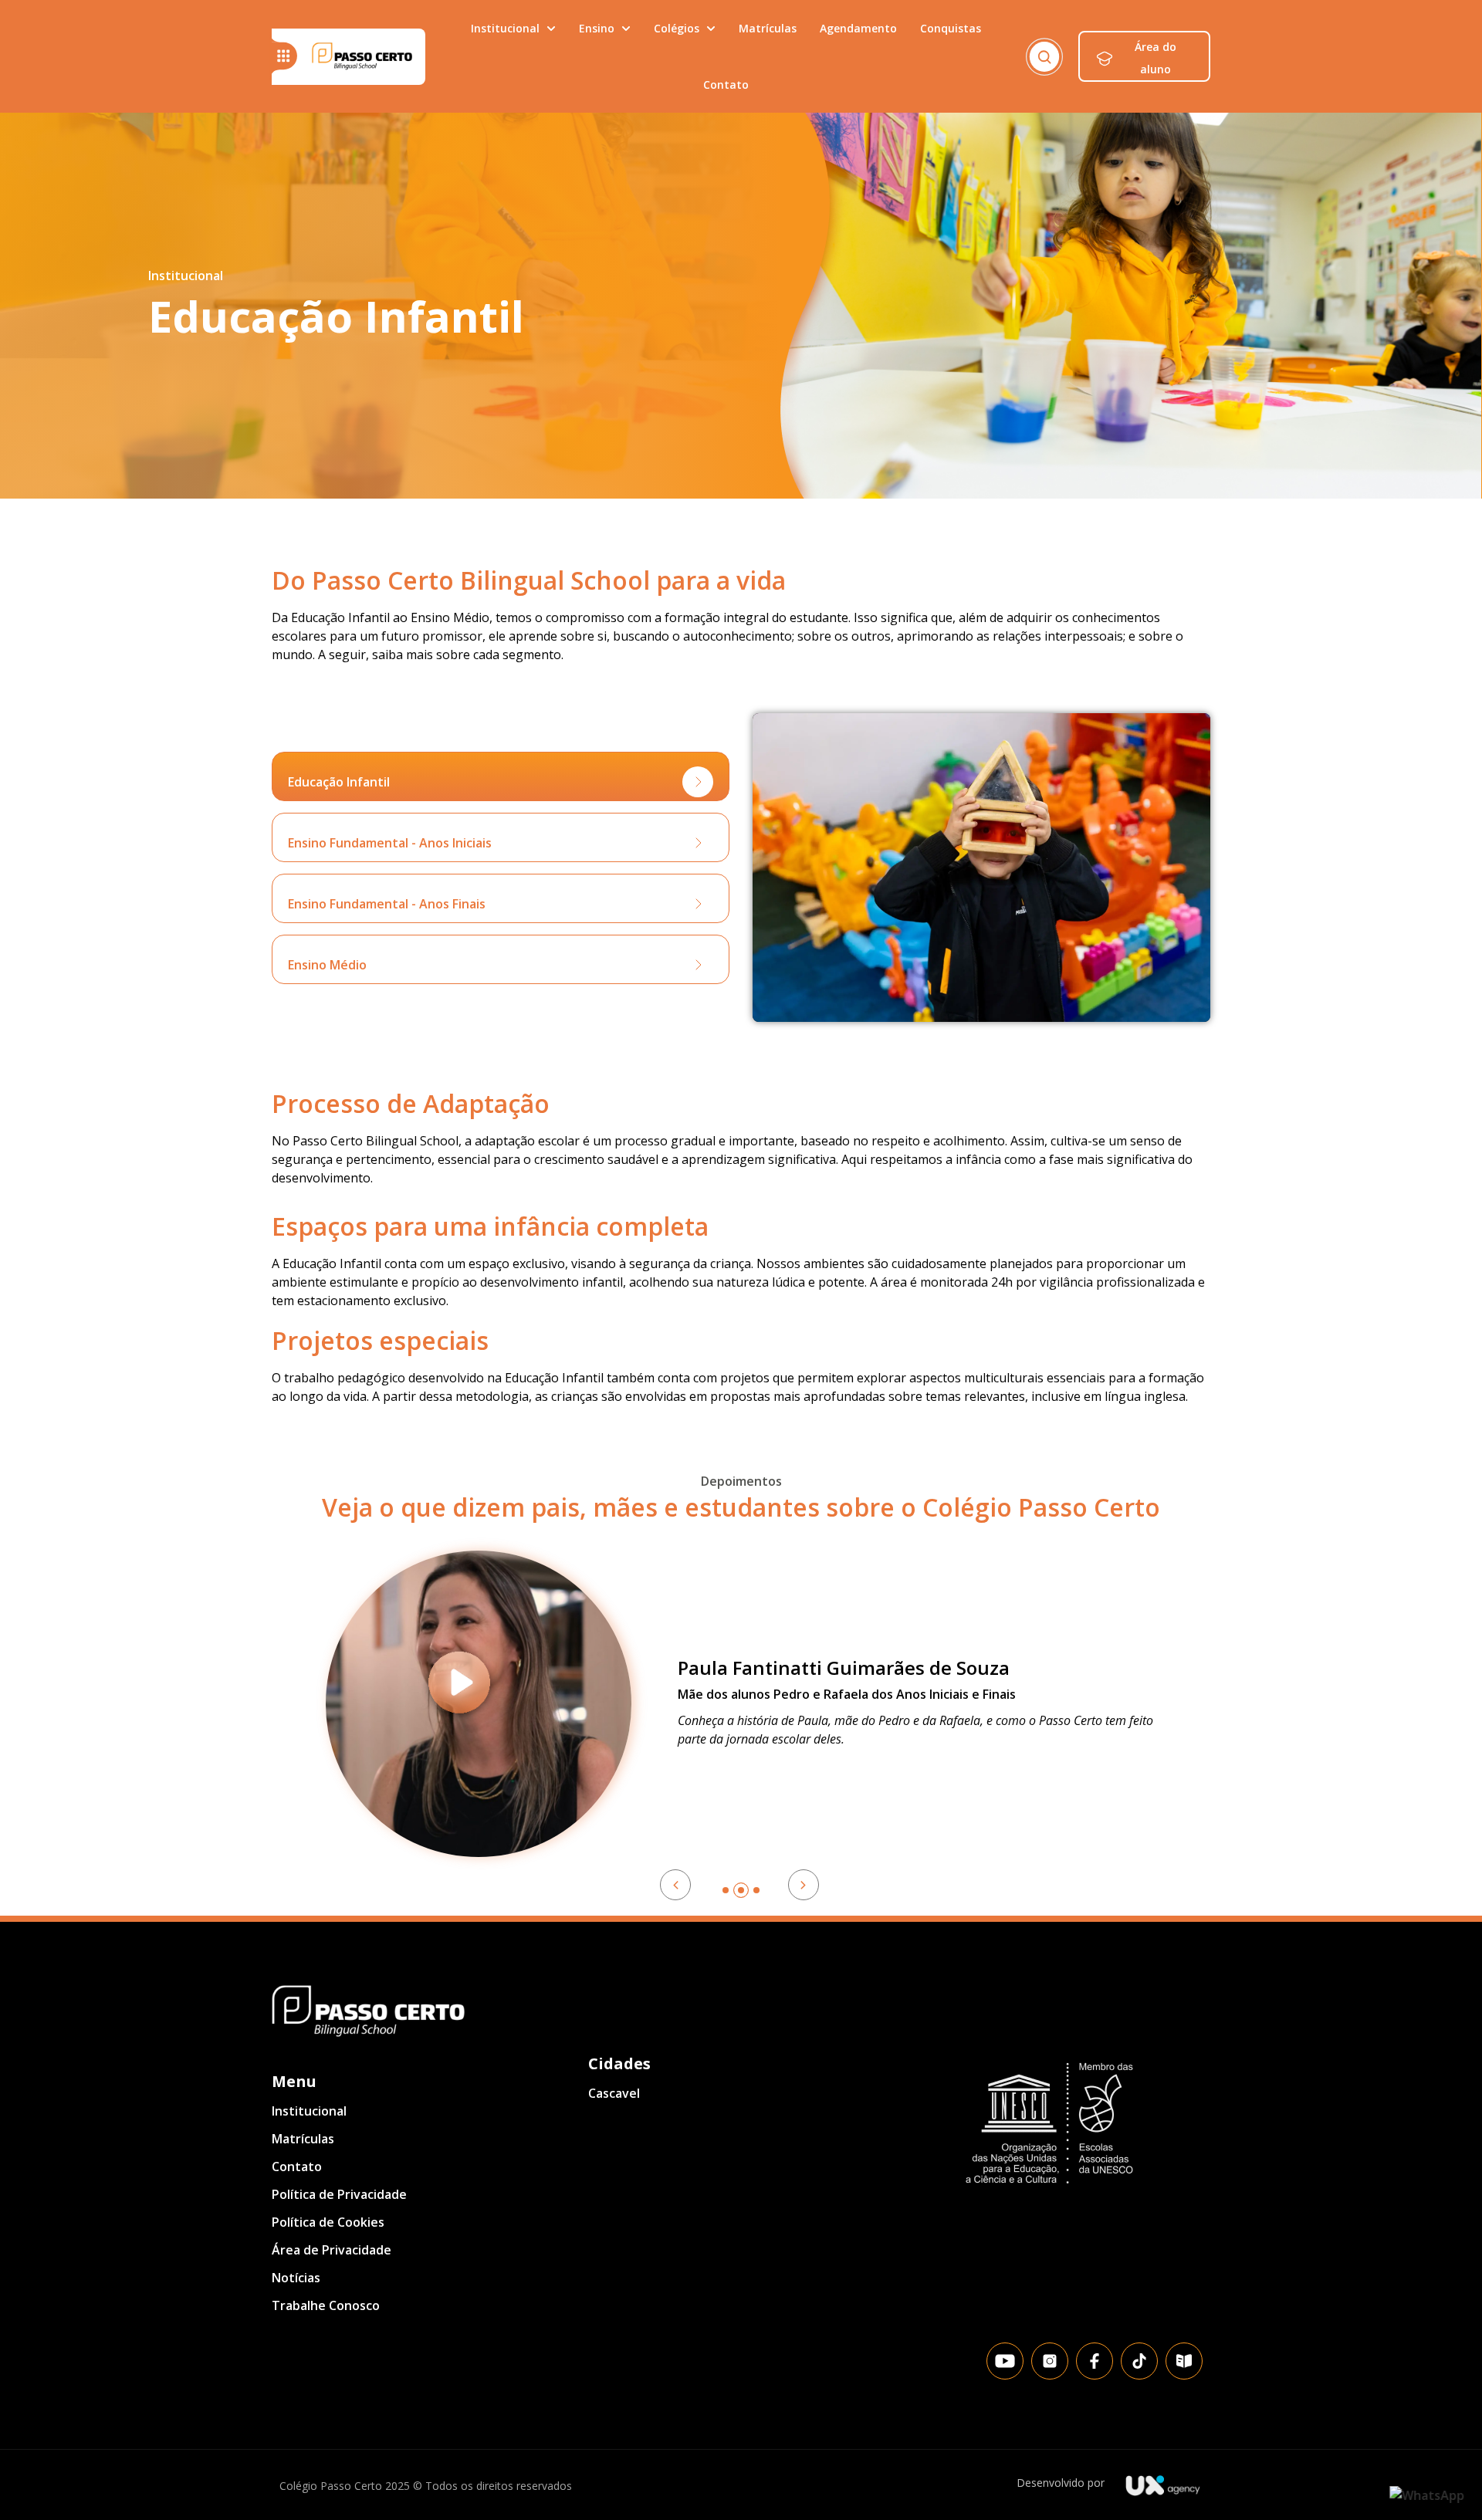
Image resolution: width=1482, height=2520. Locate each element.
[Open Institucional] (551, 28)
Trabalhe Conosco (326, 2305)
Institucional (309, 2111)
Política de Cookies (328, 2222)
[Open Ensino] (626, 28)
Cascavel (614, 2093)
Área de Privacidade (332, 2250)
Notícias (296, 2278)
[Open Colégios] (711, 28)
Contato (297, 2167)
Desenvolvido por (1061, 2483)
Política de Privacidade (339, 2194)
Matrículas (303, 2139)
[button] (501, 776)
